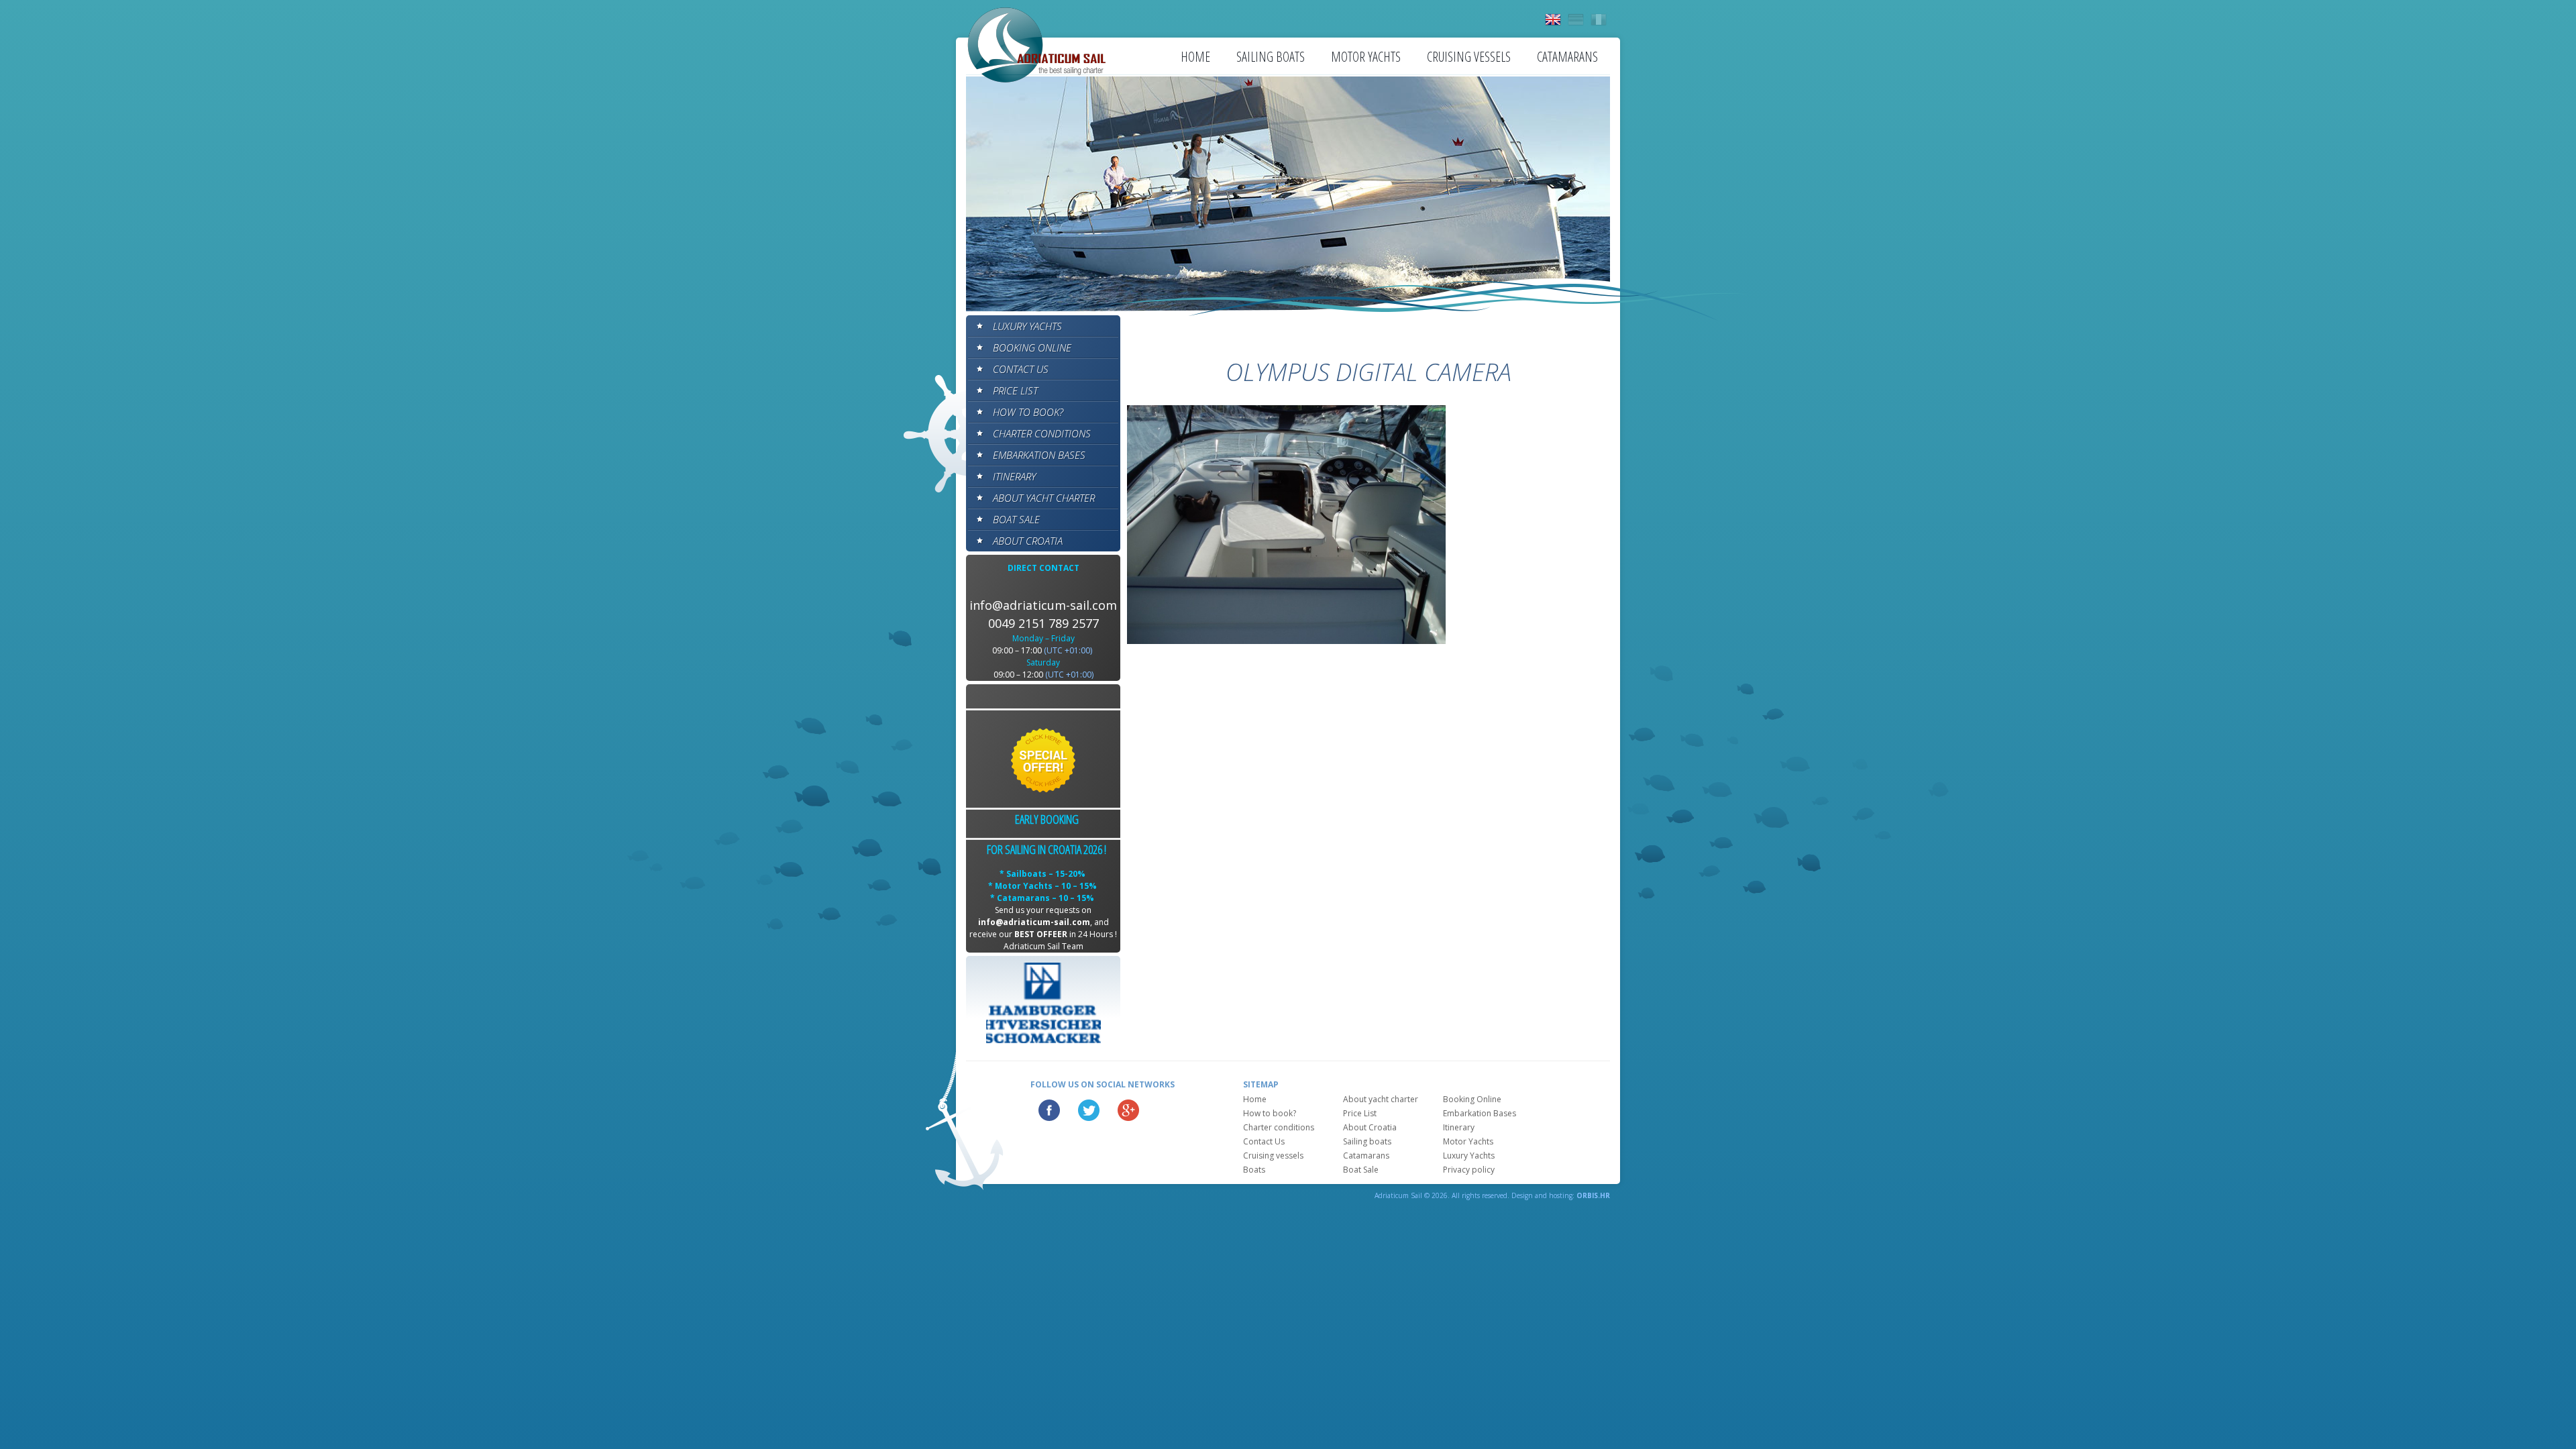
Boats (1254, 1170)
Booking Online (1032, 347)
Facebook (1049, 1110)
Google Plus (1128, 1110)
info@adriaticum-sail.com (1043, 605)
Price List (1015, 390)
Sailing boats (1271, 57)
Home (1195, 57)
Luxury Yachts (1027, 326)
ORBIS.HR (1593, 1195)
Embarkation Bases (1039, 455)
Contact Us (1021, 369)
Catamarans (1567, 57)
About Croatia (1028, 541)
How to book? (1028, 412)
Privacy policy (1469, 1170)
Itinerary (1014, 476)
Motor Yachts (1366, 57)
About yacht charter (1044, 498)
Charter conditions (1042, 433)
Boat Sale (1016, 519)
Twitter (1089, 1110)
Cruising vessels (1469, 57)
